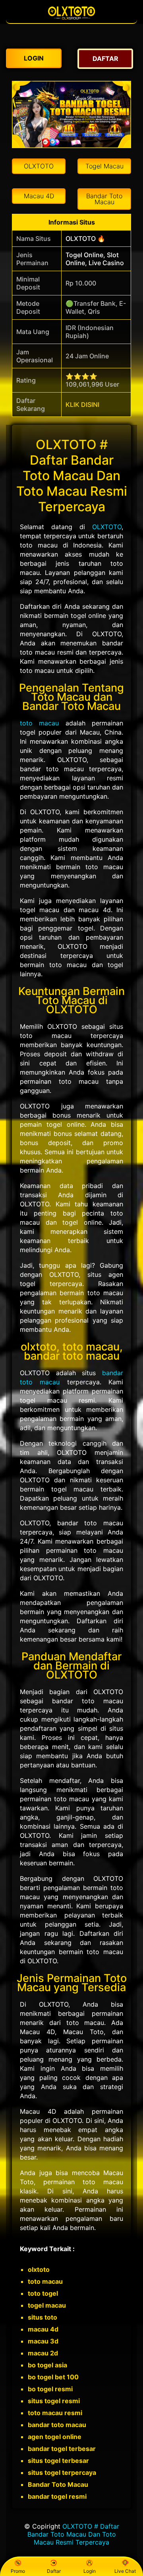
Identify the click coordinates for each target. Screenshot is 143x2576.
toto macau (39, 723)
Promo (18, 2571)
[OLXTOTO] (71, 19)
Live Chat (125, 2571)
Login (90, 2571)
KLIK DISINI (82, 405)
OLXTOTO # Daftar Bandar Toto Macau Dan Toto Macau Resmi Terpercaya (73, 2534)
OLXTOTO (107, 527)
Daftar (54, 2571)
